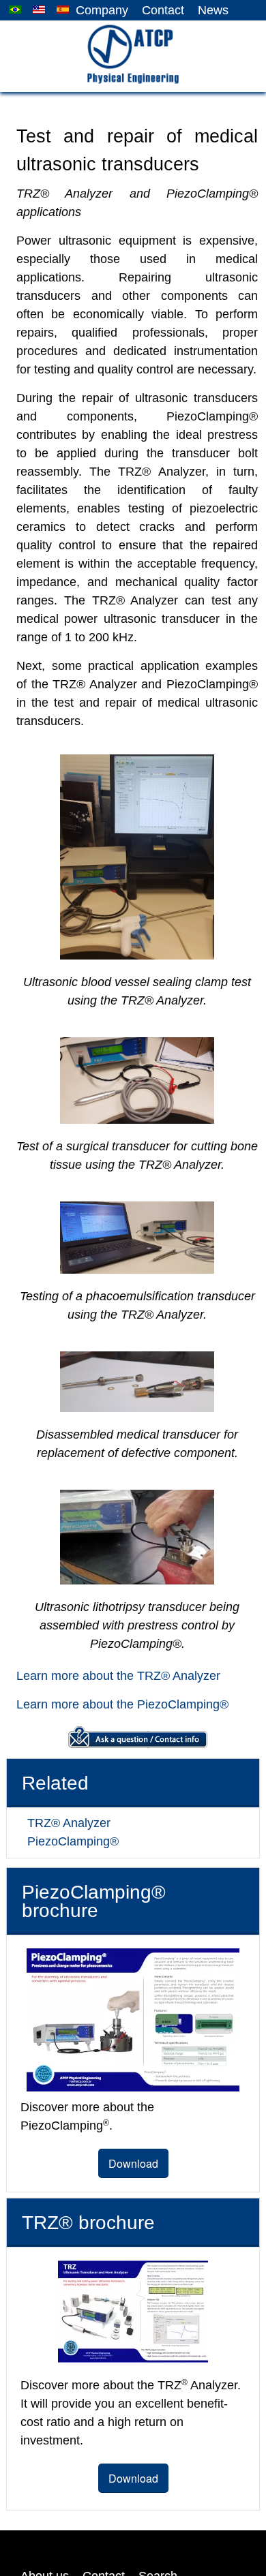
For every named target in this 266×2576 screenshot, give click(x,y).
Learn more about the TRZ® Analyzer (110, 1676)
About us (44, 2521)
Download (133, 2127)
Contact (166, 11)
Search (152, 2521)
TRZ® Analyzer (64, 1823)
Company (108, 11)
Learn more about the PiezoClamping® (115, 1705)
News (214, 11)
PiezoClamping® (69, 1842)
